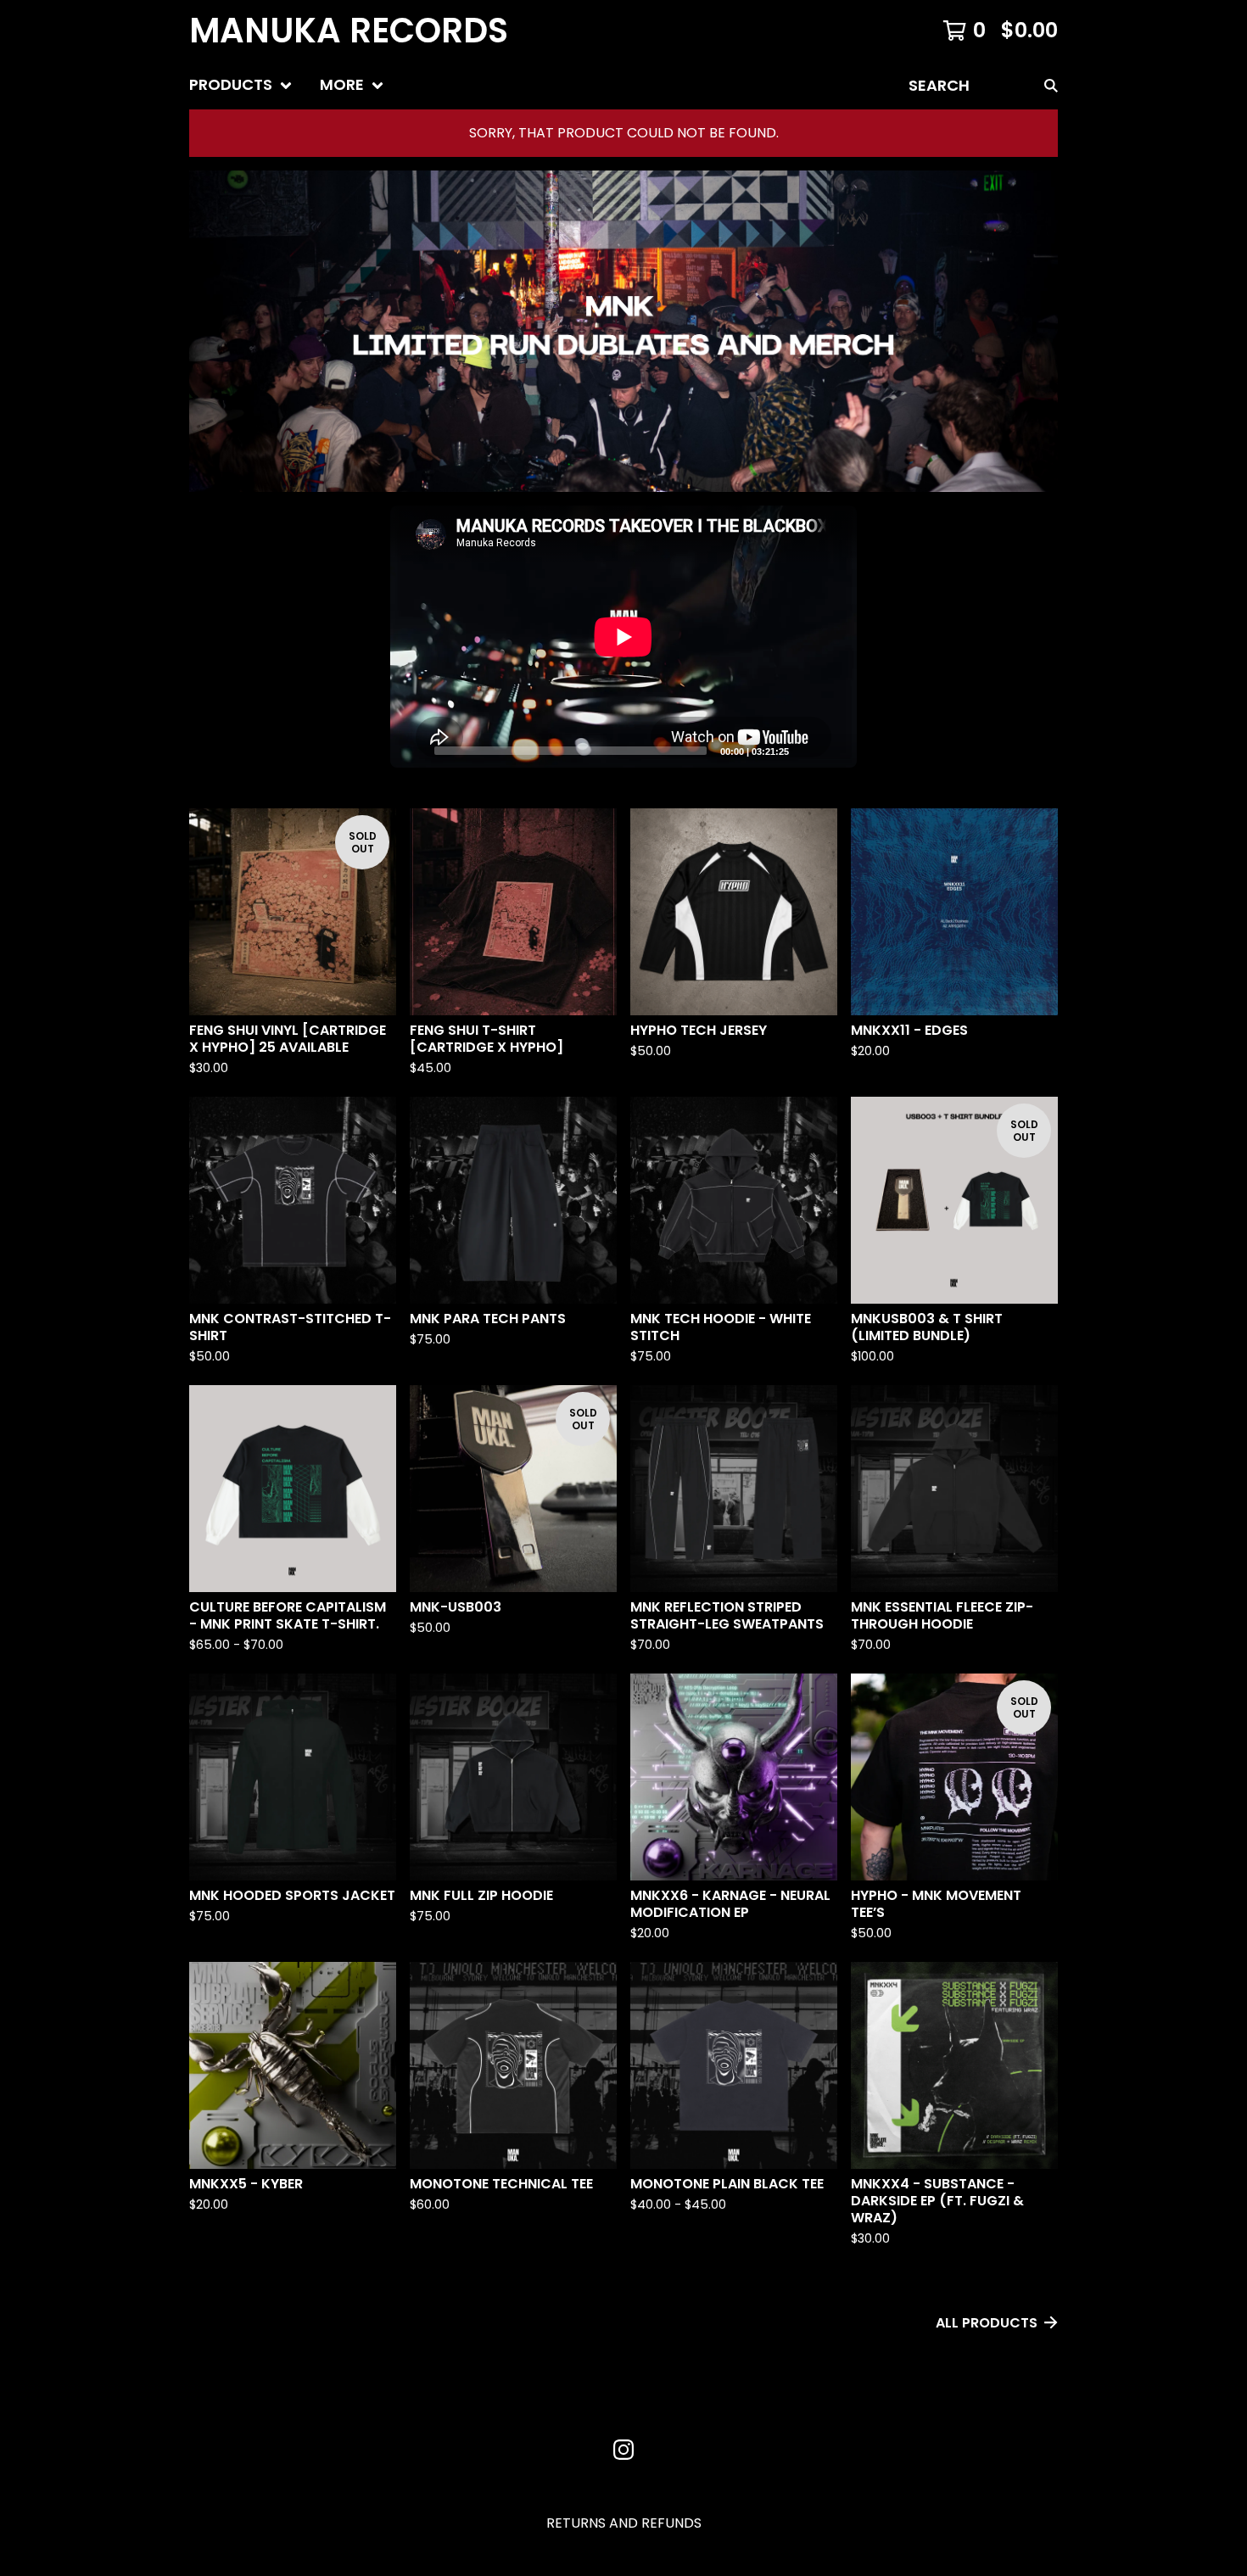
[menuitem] (241, 85)
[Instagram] (623, 2450)
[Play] (411, 750)
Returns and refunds (624, 2523)
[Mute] (807, 750)
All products (987, 2323)
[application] (623, 637)
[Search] (1051, 85)
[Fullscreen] (834, 750)
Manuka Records (349, 31)
